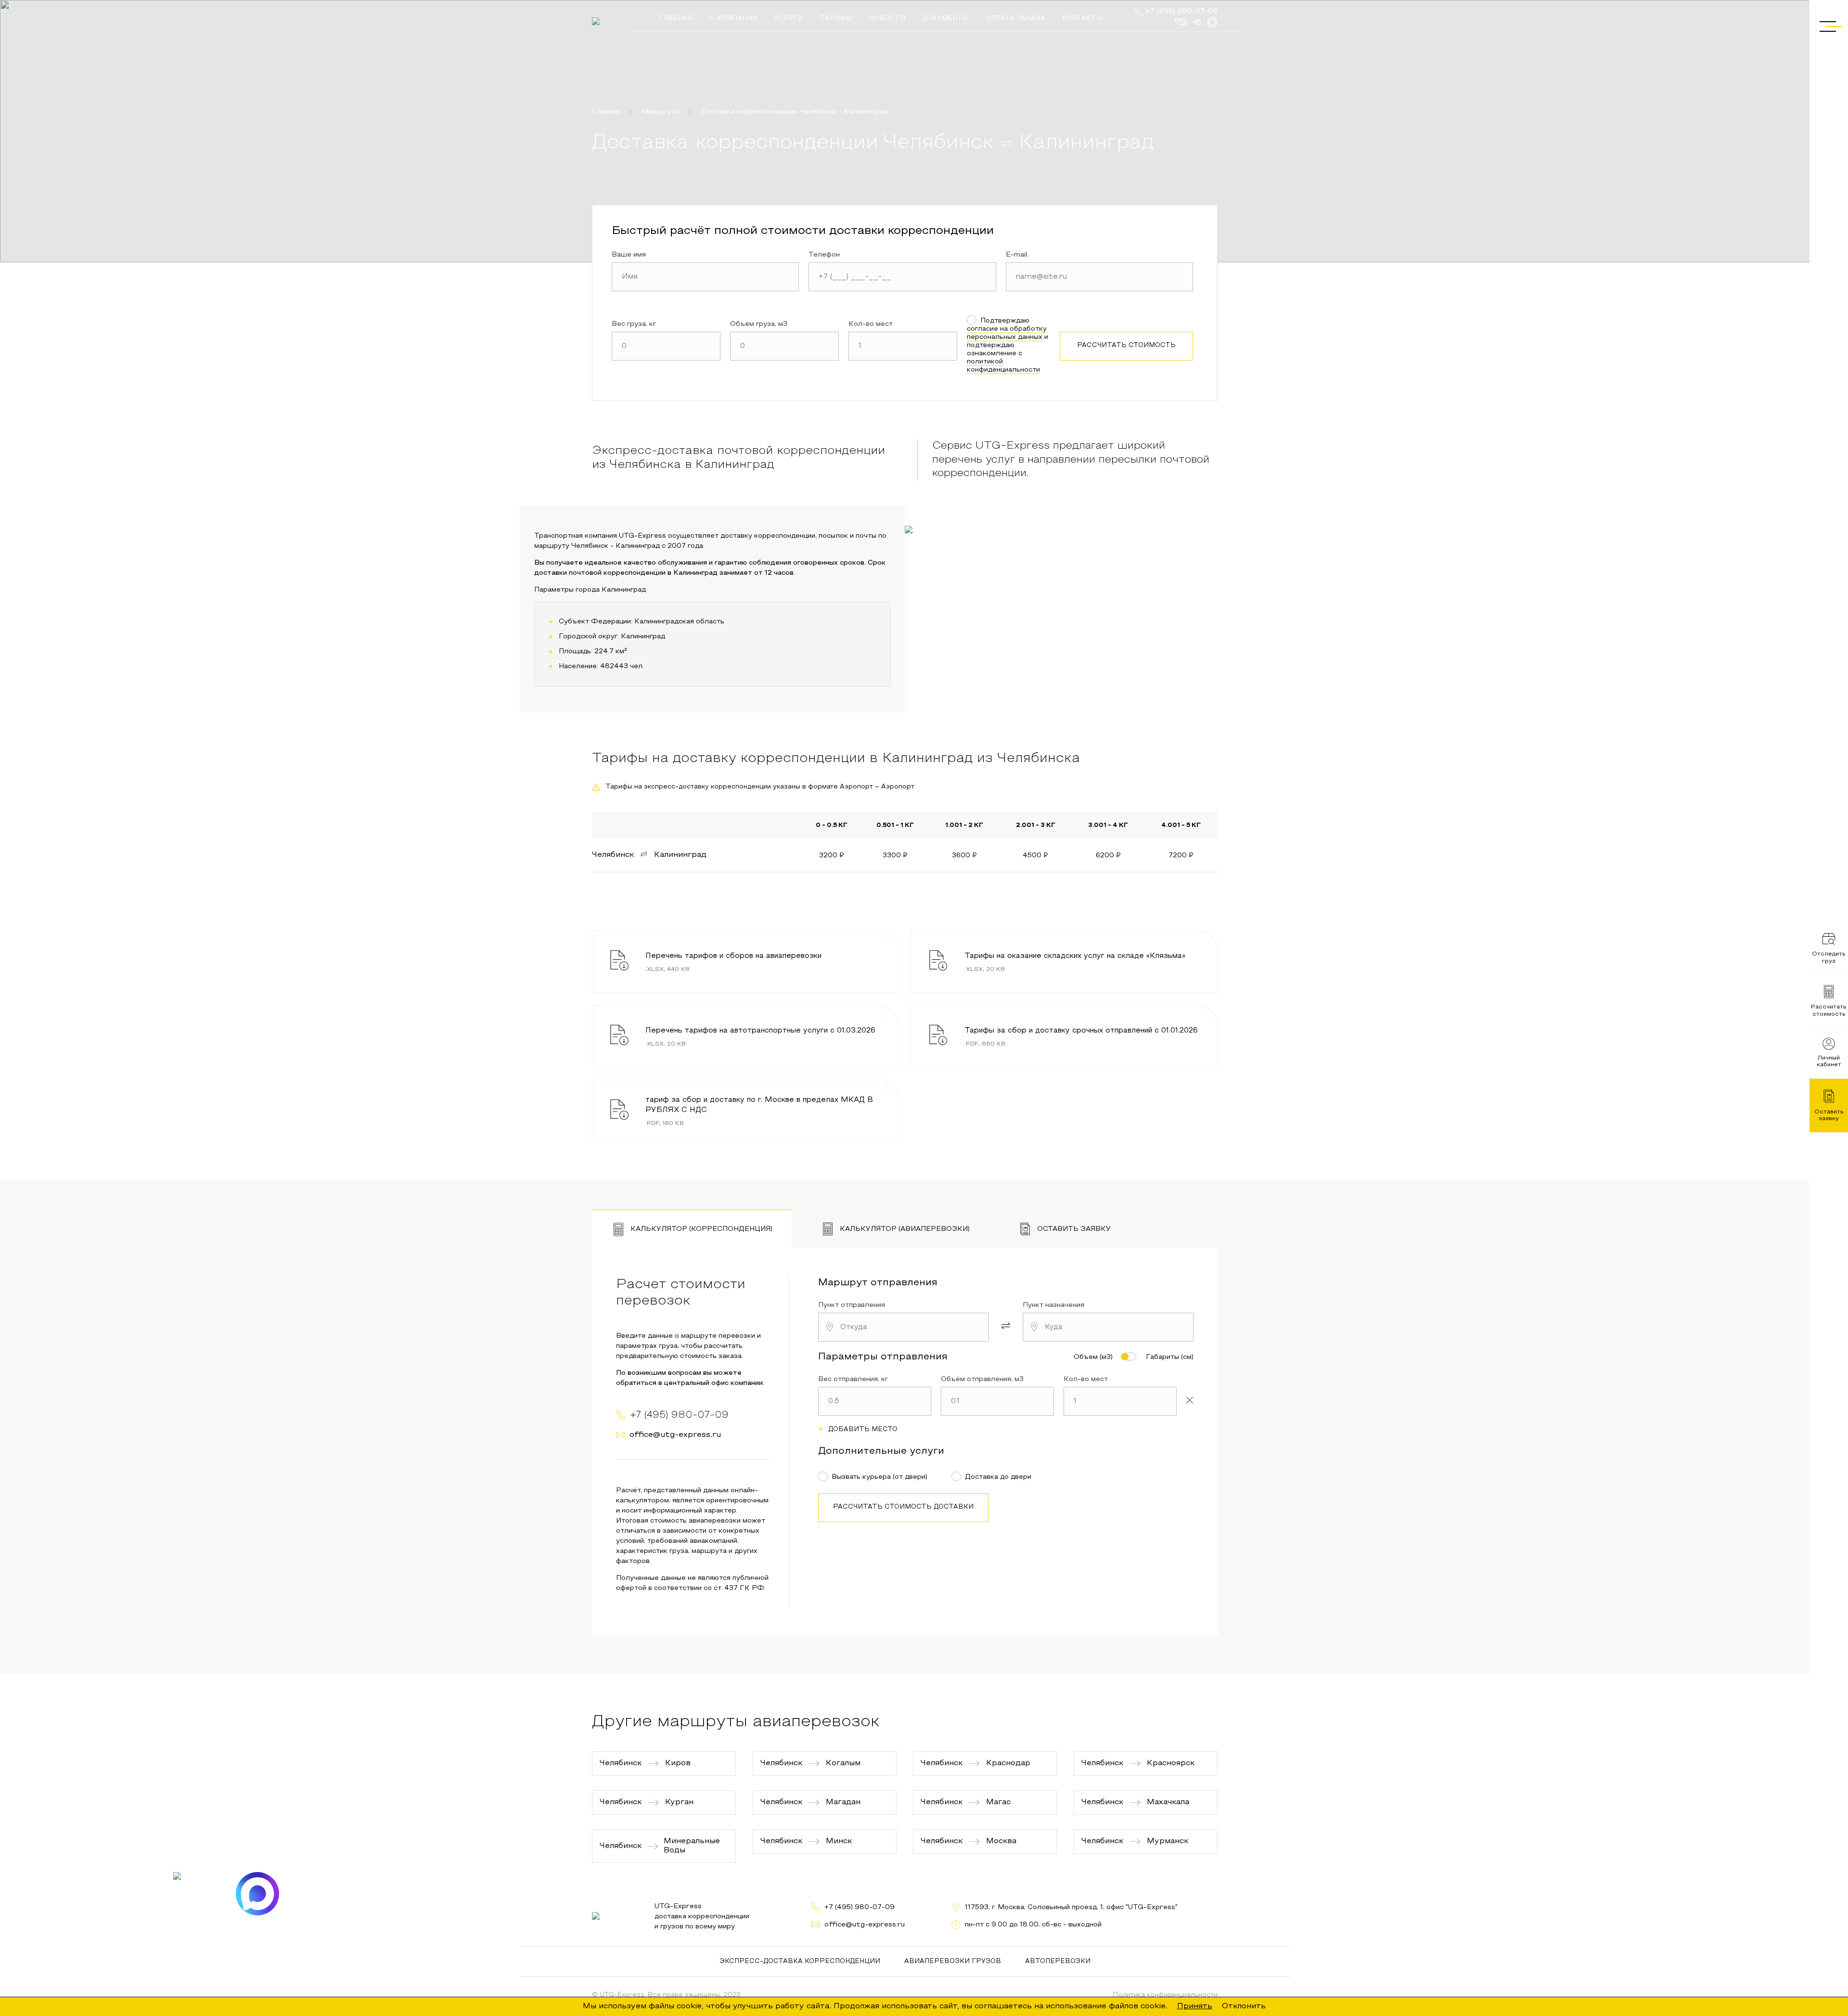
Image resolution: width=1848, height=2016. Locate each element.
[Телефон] (902, 277)
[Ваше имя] (705, 277)
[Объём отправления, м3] (997, 1401)
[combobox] (904, 1327)
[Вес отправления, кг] (875, 1401)
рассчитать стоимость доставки (903, 1507)
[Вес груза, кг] (666, 346)
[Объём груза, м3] (784, 346)
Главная (606, 112)
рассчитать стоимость (1126, 346)
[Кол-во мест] (903, 346)
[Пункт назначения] (1108, 1327)
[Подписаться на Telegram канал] (195, 1894)
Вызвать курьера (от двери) (879, 1477)
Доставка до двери (998, 1477)
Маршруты (661, 112)
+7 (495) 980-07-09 (1181, 12)
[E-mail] (1099, 277)
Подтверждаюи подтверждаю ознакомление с (1007, 345)
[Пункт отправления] (904, 1327)
